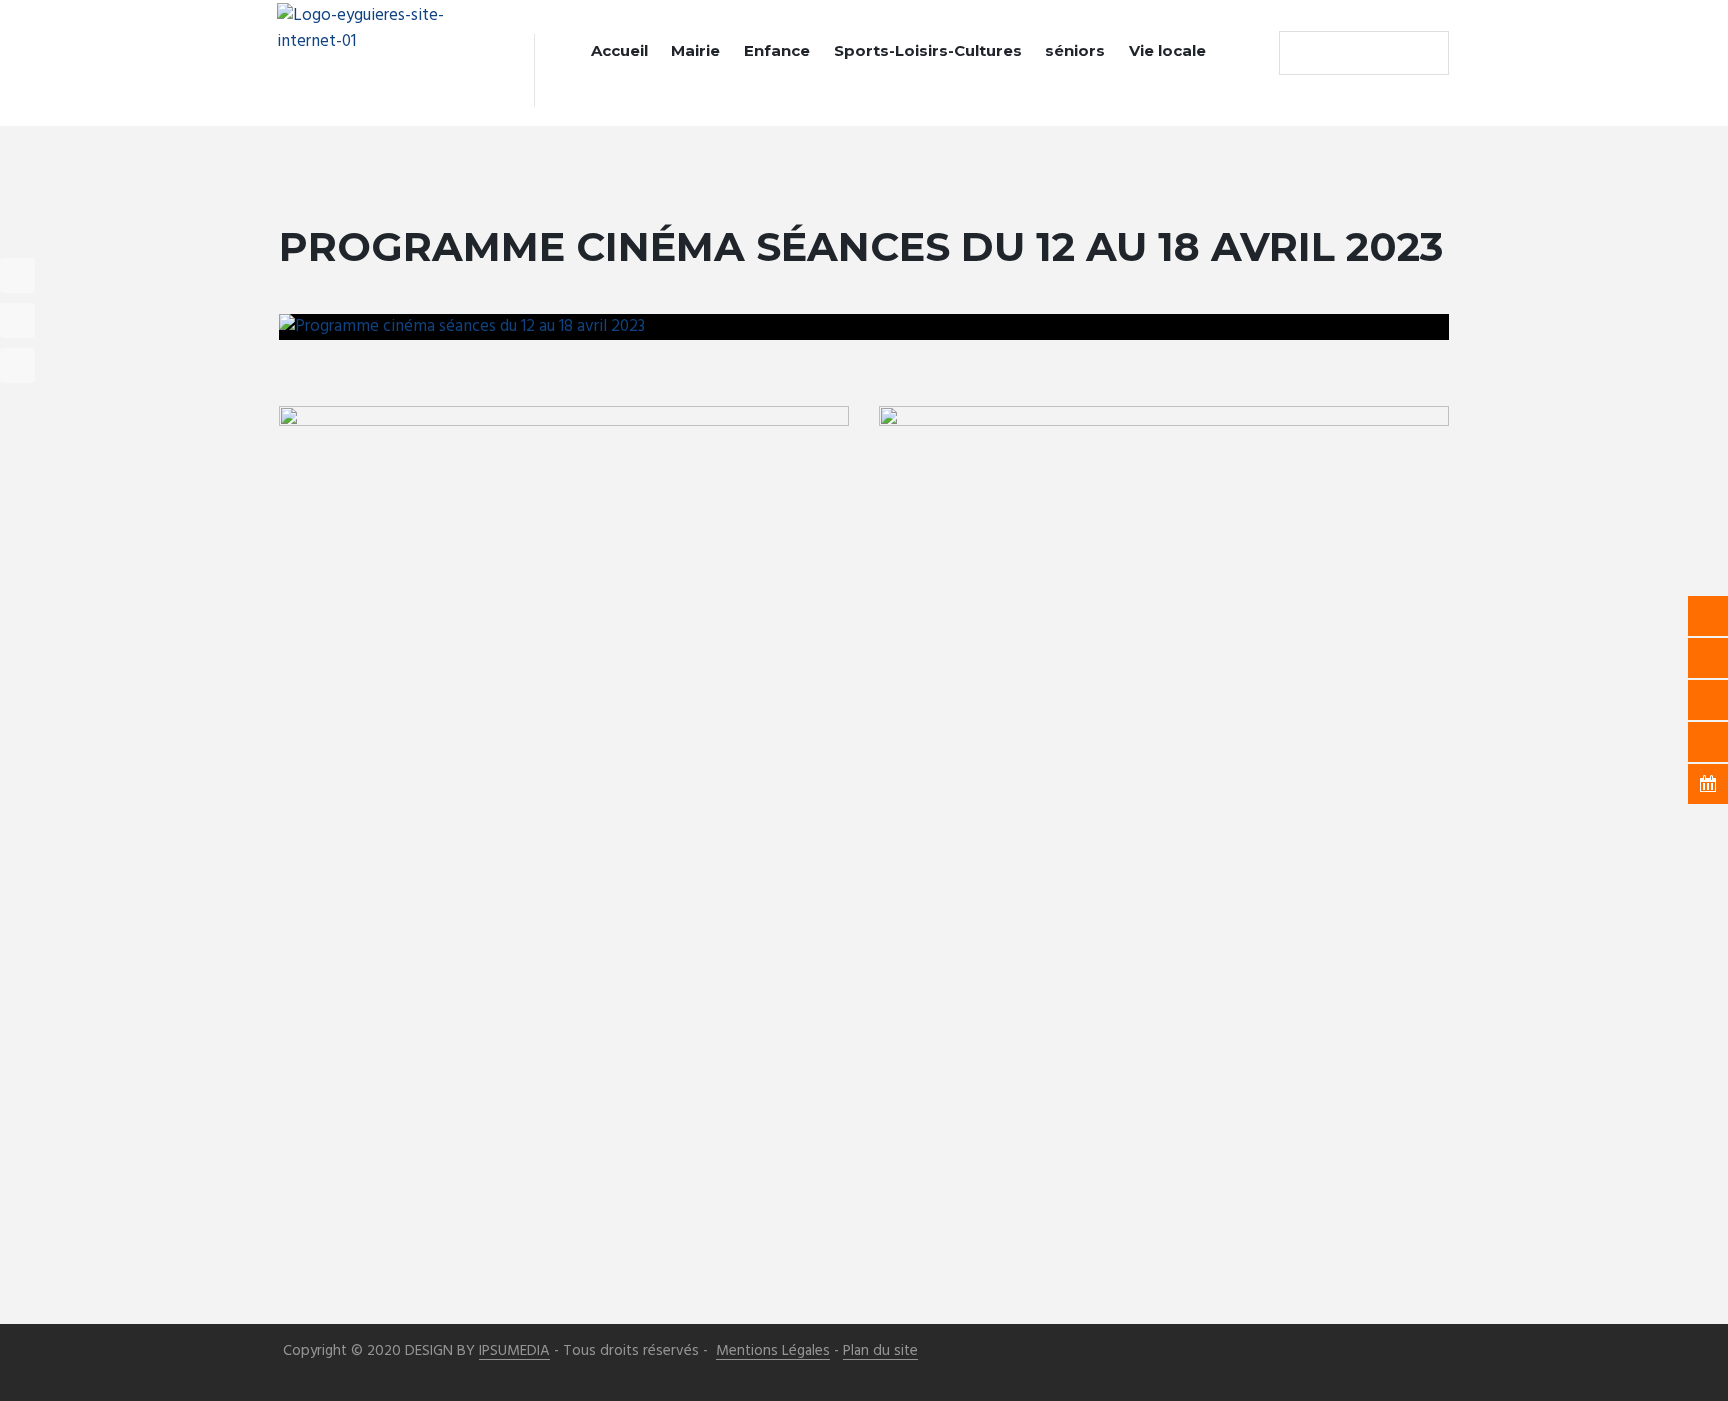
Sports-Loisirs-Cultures (928, 50)
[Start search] (1299, 53)
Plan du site (880, 1351)
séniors (1075, 50)
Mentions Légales (773, 1351)
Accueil (619, 50)
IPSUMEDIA (514, 1351)
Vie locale (1167, 50)
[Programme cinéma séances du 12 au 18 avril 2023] (864, 327)
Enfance (777, 50)
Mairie (695, 50)
